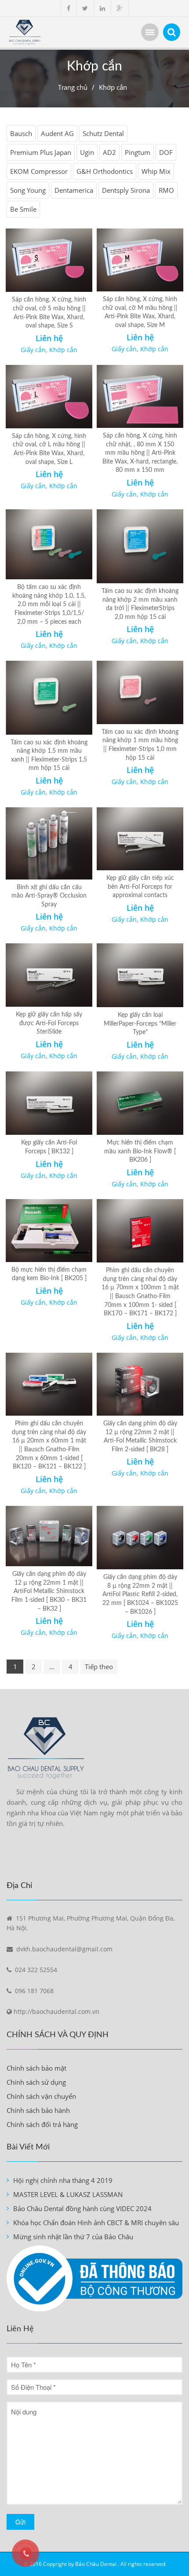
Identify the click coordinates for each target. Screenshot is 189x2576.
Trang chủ (73, 87)
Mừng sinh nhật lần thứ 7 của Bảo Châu (73, 2237)
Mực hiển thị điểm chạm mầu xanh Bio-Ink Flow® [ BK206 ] (140, 1151)
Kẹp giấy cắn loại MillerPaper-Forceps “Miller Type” (140, 1024)
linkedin (102, 8)
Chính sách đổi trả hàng (42, 2124)
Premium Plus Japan (41, 152)
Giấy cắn (33, 350)
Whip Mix (156, 171)
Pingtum (138, 152)
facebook (69, 8)
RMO (166, 190)
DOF (166, 152)
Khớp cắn (63, 350)
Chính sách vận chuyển (41, 2096)
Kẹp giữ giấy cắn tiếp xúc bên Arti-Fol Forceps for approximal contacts (140, 887)
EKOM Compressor (39, 171)
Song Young (28, 190)
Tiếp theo (99, 1667)
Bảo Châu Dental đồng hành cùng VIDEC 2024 (82, 2208)
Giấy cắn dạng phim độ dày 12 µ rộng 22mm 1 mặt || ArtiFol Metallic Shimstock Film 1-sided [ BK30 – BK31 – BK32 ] (49, 1591)
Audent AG (57, 133)
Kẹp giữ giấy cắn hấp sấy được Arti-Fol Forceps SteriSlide (49, 1023)
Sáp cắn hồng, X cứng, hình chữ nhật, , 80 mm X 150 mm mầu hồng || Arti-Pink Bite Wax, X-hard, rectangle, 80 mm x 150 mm (140, 453)
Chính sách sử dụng (36, 2082)
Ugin (87, 152)
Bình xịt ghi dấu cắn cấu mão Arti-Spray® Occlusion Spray (49, 896)
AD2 (109, 152)
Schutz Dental (103, 133)
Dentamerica (74, 190)
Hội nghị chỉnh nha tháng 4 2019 (63, 2180)
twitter (85, 8)
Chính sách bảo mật (36, 2068)
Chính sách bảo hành (38, 2110)
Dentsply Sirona (126, 190)
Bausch (21, 133)
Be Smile (23, 209)
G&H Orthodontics (105, 171)
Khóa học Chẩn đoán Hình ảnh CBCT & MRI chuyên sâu (96, 2223)
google (120, 8)
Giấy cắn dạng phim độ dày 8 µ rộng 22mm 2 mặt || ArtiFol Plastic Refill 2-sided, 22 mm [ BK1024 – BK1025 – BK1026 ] (140, 1594)
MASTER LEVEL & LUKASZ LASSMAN (68, 2194)
